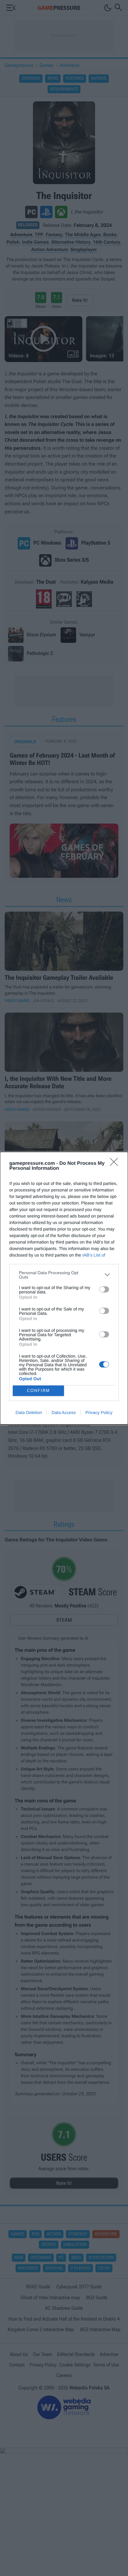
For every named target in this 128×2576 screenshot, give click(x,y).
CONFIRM (39, 1391)
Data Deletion (29, 1412)
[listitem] (64, 1275)
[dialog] (64, 1288)
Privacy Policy (99, 1412)
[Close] (116, 1164)
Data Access (64, 1412)
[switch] (104, 1289)
